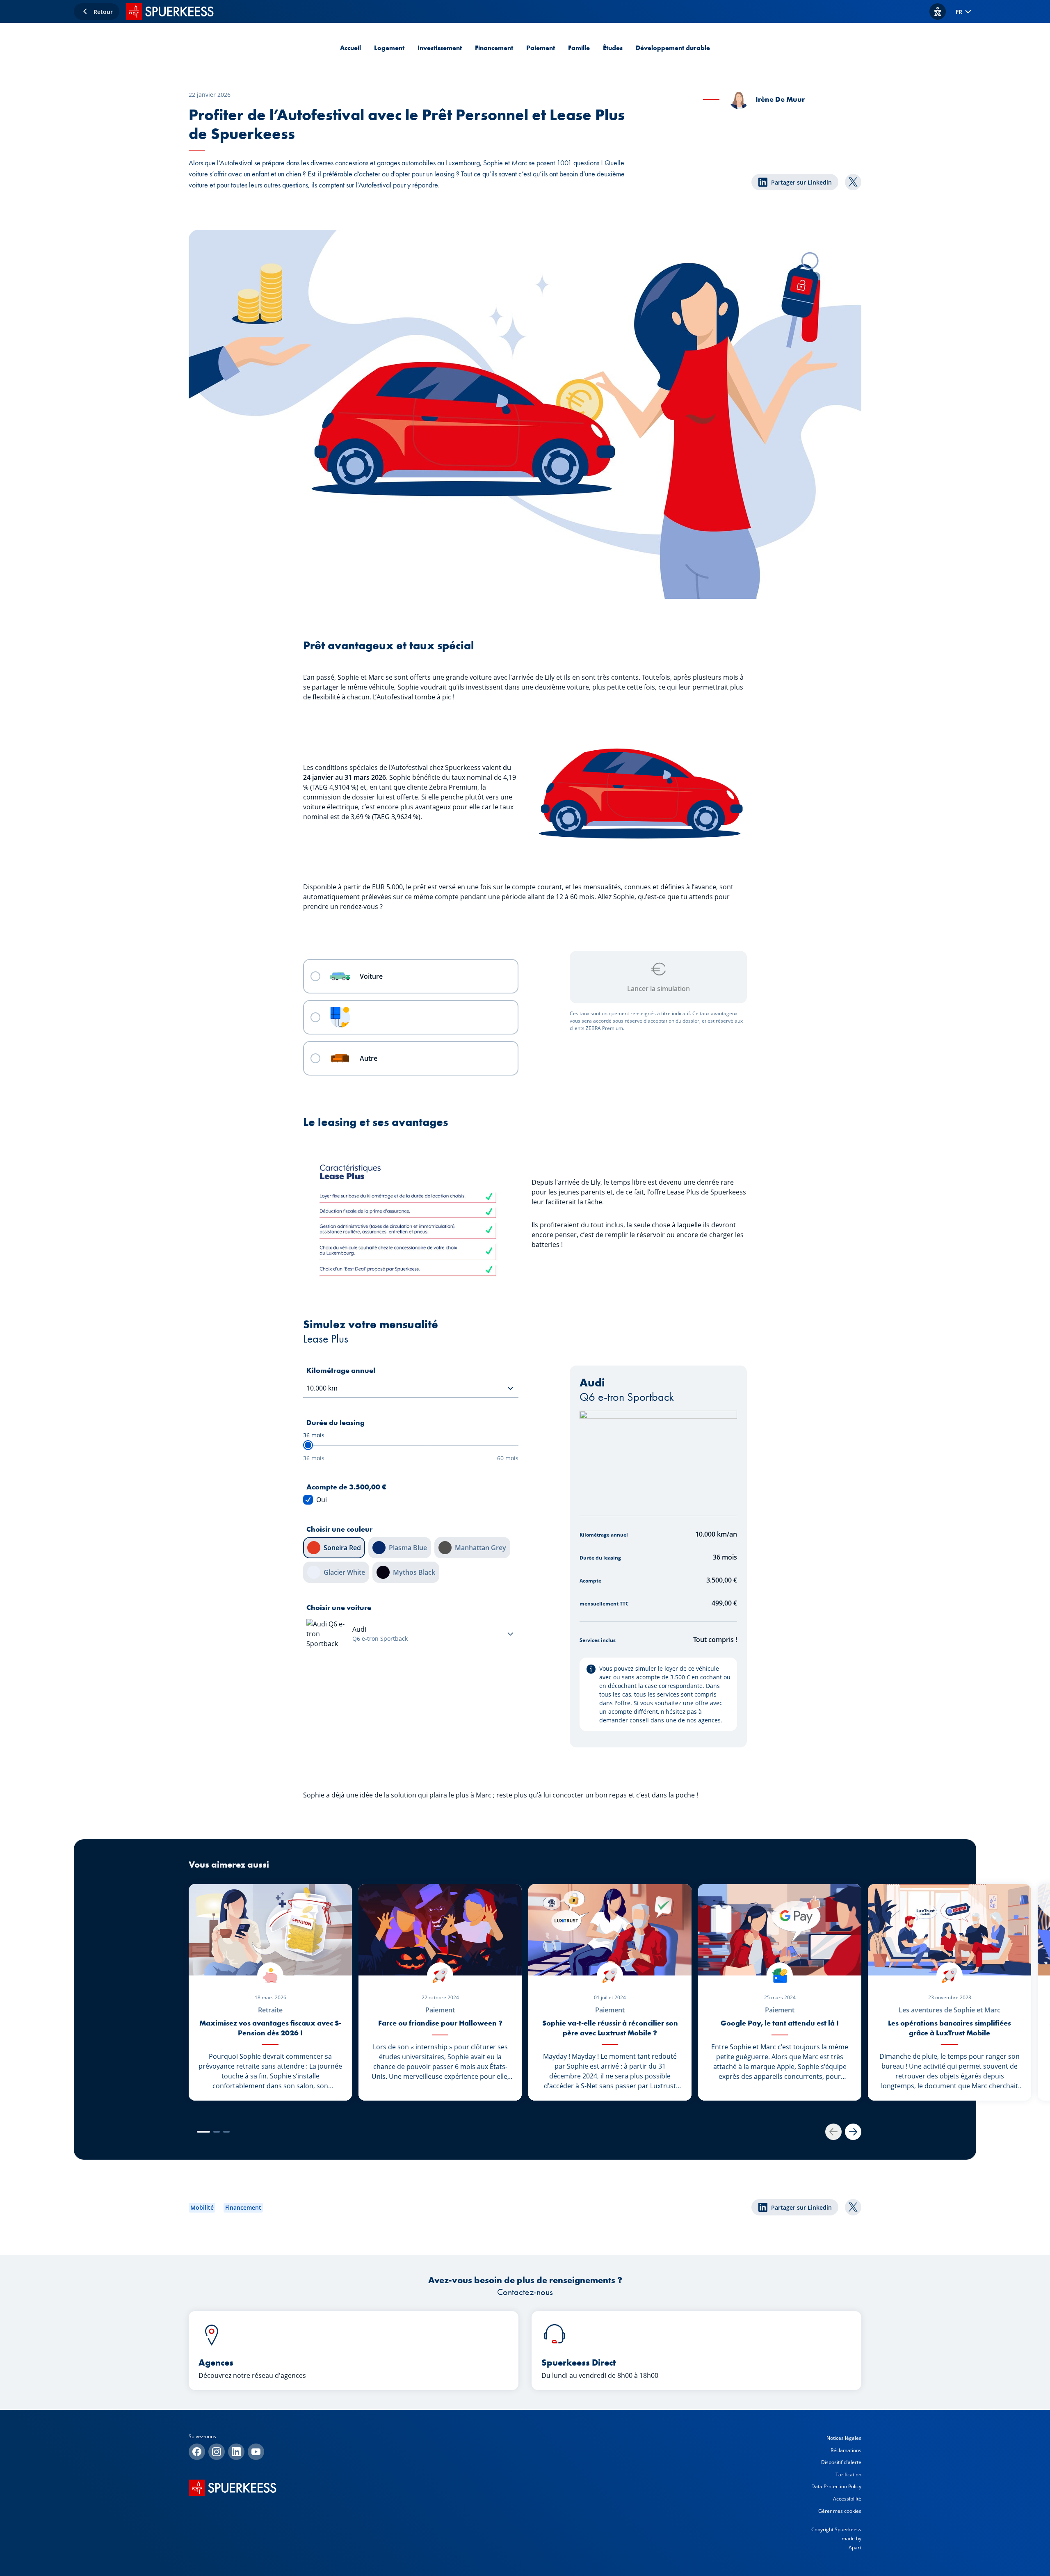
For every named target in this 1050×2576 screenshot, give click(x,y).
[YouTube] (256, 2452)
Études (613, 48)
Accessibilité (847, 2499)
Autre (369, 1058)
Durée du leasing (336, 1422)
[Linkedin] (236, 2452)
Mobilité (202, 2207)
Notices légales (844, 2438)
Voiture (371, 976)
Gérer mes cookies (840, 2511)
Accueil (350, 48)
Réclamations (846, 2450)
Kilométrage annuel (341, 1370)
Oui (322, 1500)
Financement (494, 48)
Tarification (848, 2474)
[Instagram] (217, 2452)
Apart (855, 2547)
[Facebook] (197, 2452)
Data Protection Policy (836, 2486)
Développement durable (673, 48)
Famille (579, 48)
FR (959, 12)
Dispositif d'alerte (841, 2462)
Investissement (440, 48)
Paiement (541, 48)
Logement (389, 48)
